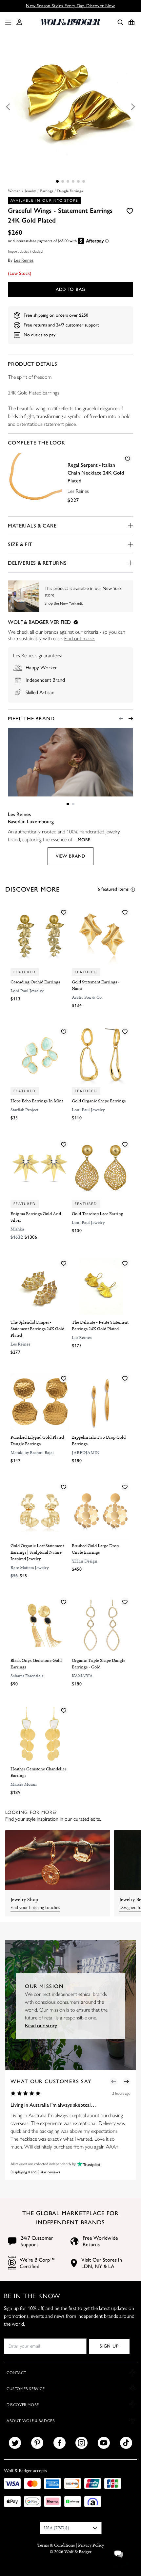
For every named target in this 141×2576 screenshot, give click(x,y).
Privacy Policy (91, 2545)
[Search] (120, 22)
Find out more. (80, 638)
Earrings (47, 191)
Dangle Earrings (70, 191)
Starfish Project (24, 1110)
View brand (70, 856)
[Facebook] (60, 2443)
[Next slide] (131, 719)
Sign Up (109, 2346)
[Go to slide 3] (68, 181)
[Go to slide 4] (73, 181)
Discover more (23, 2405)
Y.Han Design (85, 1561)
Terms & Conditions (56, 2545)
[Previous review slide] (113, 2082)
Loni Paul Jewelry (27, 991)
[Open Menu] (7, 22)
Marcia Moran (24, 1784)
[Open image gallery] (70, 107)
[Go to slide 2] (63, 181)
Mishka (17, 1229)
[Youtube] (104, 2443)
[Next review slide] (127, 2082)
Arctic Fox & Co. (87, 997)
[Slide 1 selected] (57, 181)
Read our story (41, 2025)
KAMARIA (82, 1676)
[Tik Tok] (126, 2443)
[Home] (70, 22)
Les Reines (24, 260)
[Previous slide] (121, 719)
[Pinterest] (37, 2443)
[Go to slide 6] (84, 181)
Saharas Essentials (27, 1676)
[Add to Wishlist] (130, 210)
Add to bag (70, 289)
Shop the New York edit (64, 603)
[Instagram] (81, 2443)
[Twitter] (15, 2443)
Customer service (26, 2389)
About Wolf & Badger (31, 2421)
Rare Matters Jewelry (30, 1568)
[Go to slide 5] (78, 181)
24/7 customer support (78, 325)
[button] (19, 22)
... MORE (82, 840)
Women (14, 191)
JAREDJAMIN (86, 1453)
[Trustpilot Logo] (88, 2164)
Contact (16, 2373)
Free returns (35, 325)
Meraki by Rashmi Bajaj (32, 1453)
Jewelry (30, 191)
